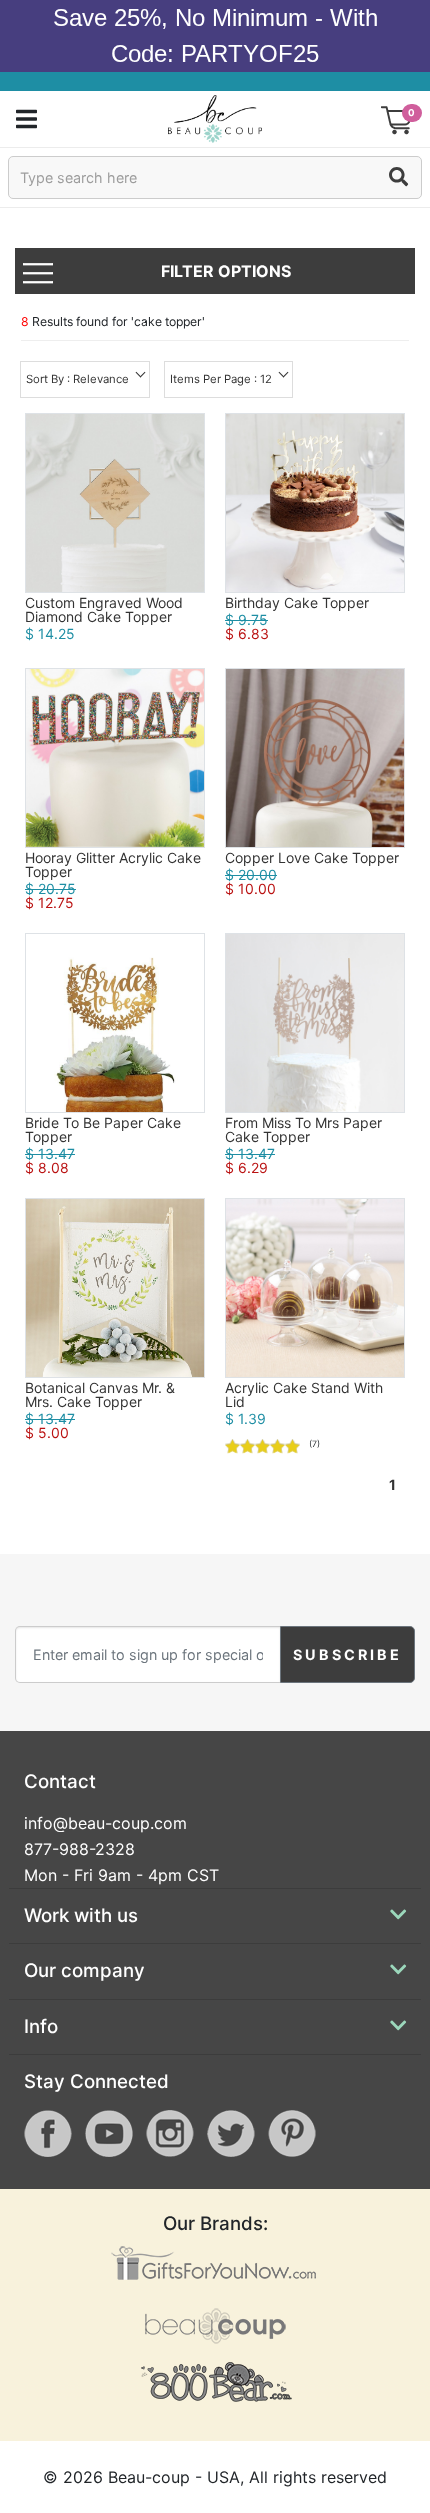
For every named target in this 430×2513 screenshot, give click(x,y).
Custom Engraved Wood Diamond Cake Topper (104, 610)
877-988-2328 (79, 1849)
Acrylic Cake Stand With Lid (304, 1395)
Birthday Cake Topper (297, 603)
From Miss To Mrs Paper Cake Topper (303, 1130)
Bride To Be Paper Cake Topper (103, 1130)
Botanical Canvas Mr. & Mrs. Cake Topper (100, 1395)
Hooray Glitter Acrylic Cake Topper (113, 865)
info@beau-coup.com (105, 1823)
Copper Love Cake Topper (312, 858)
